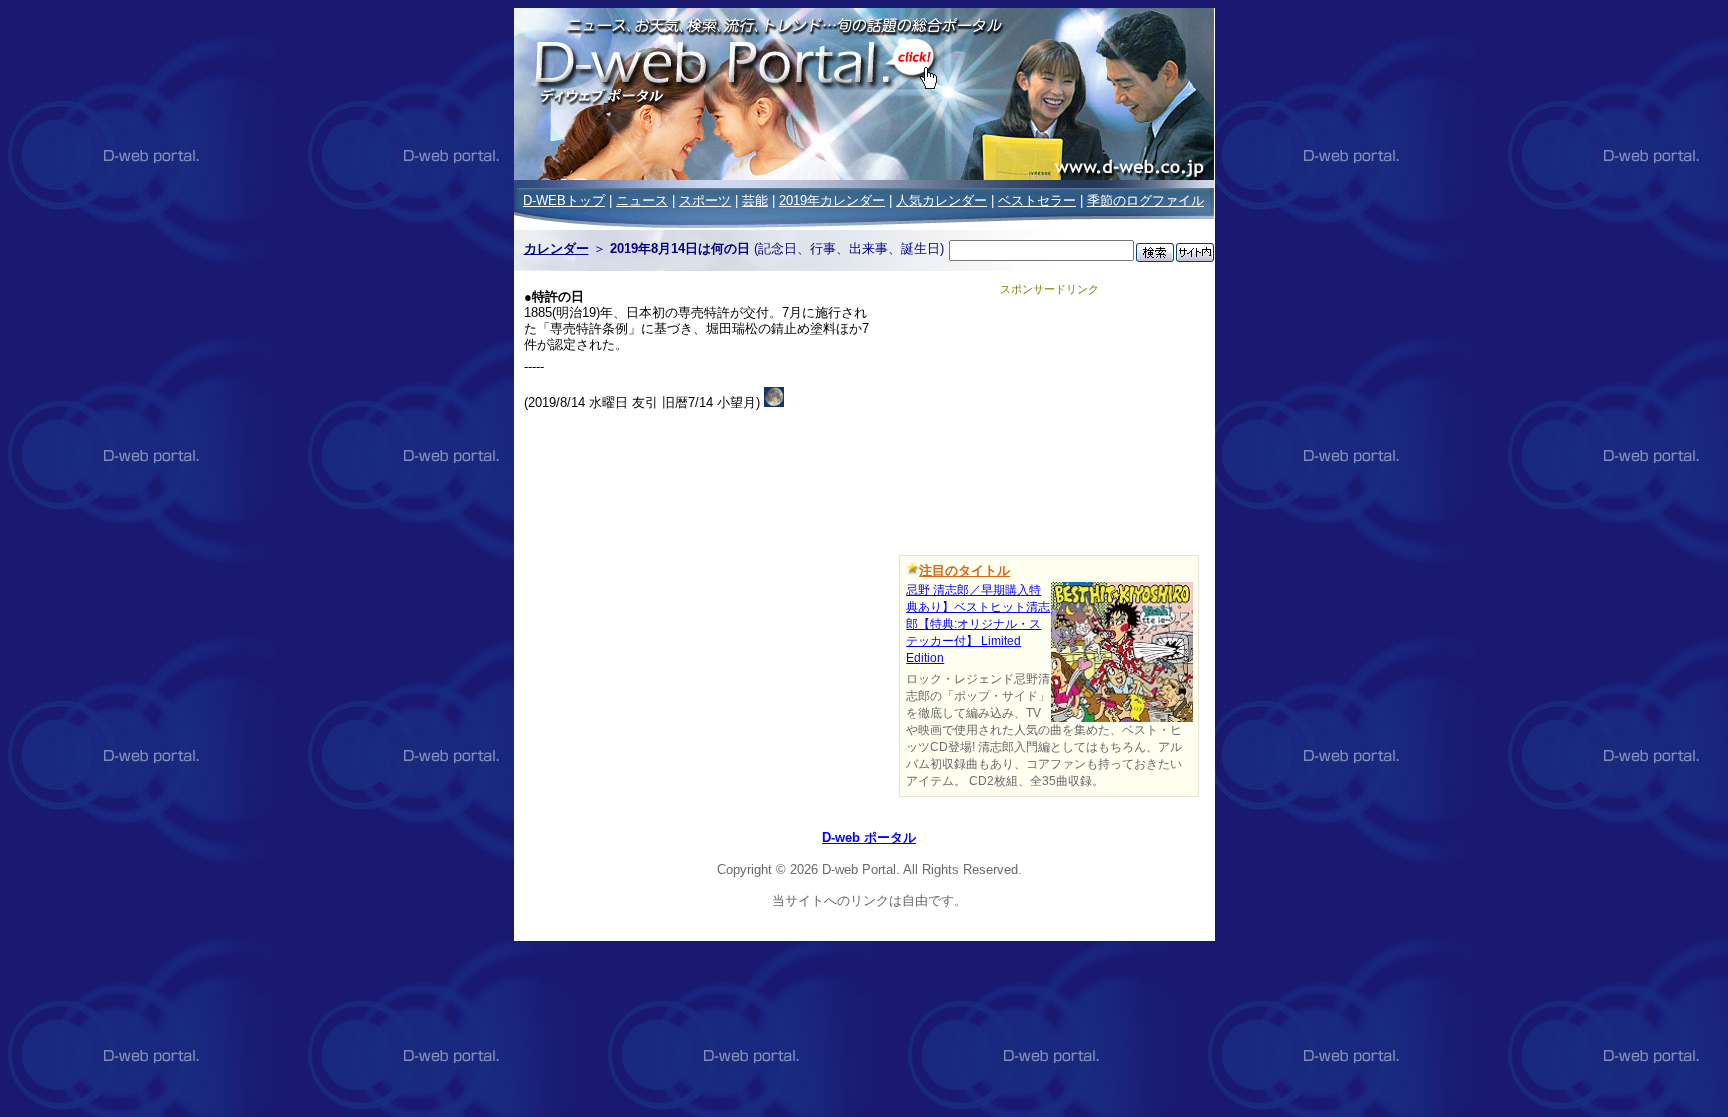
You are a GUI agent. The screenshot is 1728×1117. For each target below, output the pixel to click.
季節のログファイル (1145, 200)
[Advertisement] (1049, 422)
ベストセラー (1037, 200)
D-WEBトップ (564, 200)
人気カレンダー (941, 200)
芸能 (755, 200)
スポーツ (705, 200)
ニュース (642, 200)
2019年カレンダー (832, 200)
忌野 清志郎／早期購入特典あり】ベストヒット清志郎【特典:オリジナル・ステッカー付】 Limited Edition (978, 624)
